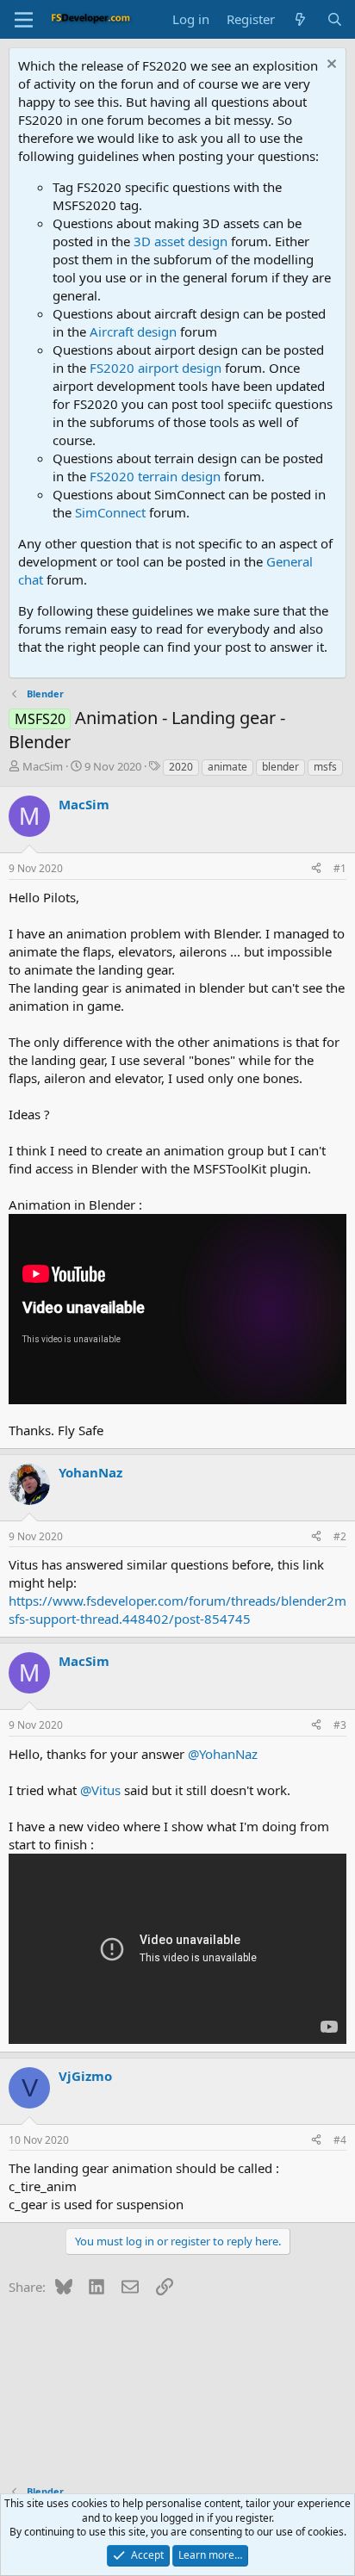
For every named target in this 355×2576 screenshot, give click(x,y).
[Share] (316, 869)
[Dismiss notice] (330, 66)
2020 (181, 767)
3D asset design (181, 241)
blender (280, 767)
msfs (325, 767)
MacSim (43, 766)
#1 (340, 868)
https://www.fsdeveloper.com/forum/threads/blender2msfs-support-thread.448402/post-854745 (177, 1610)
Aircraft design (133, 331)
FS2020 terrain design (155, 476)
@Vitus (100, 1790)
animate (227, 767)
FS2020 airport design (156, 368)
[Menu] (24, 20)
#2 (340, 1536)
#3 (340, 1725)
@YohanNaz (223, 1754)
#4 (340, 2140)
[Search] (335, 19)
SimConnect (110, 512)
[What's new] (300, 19)
